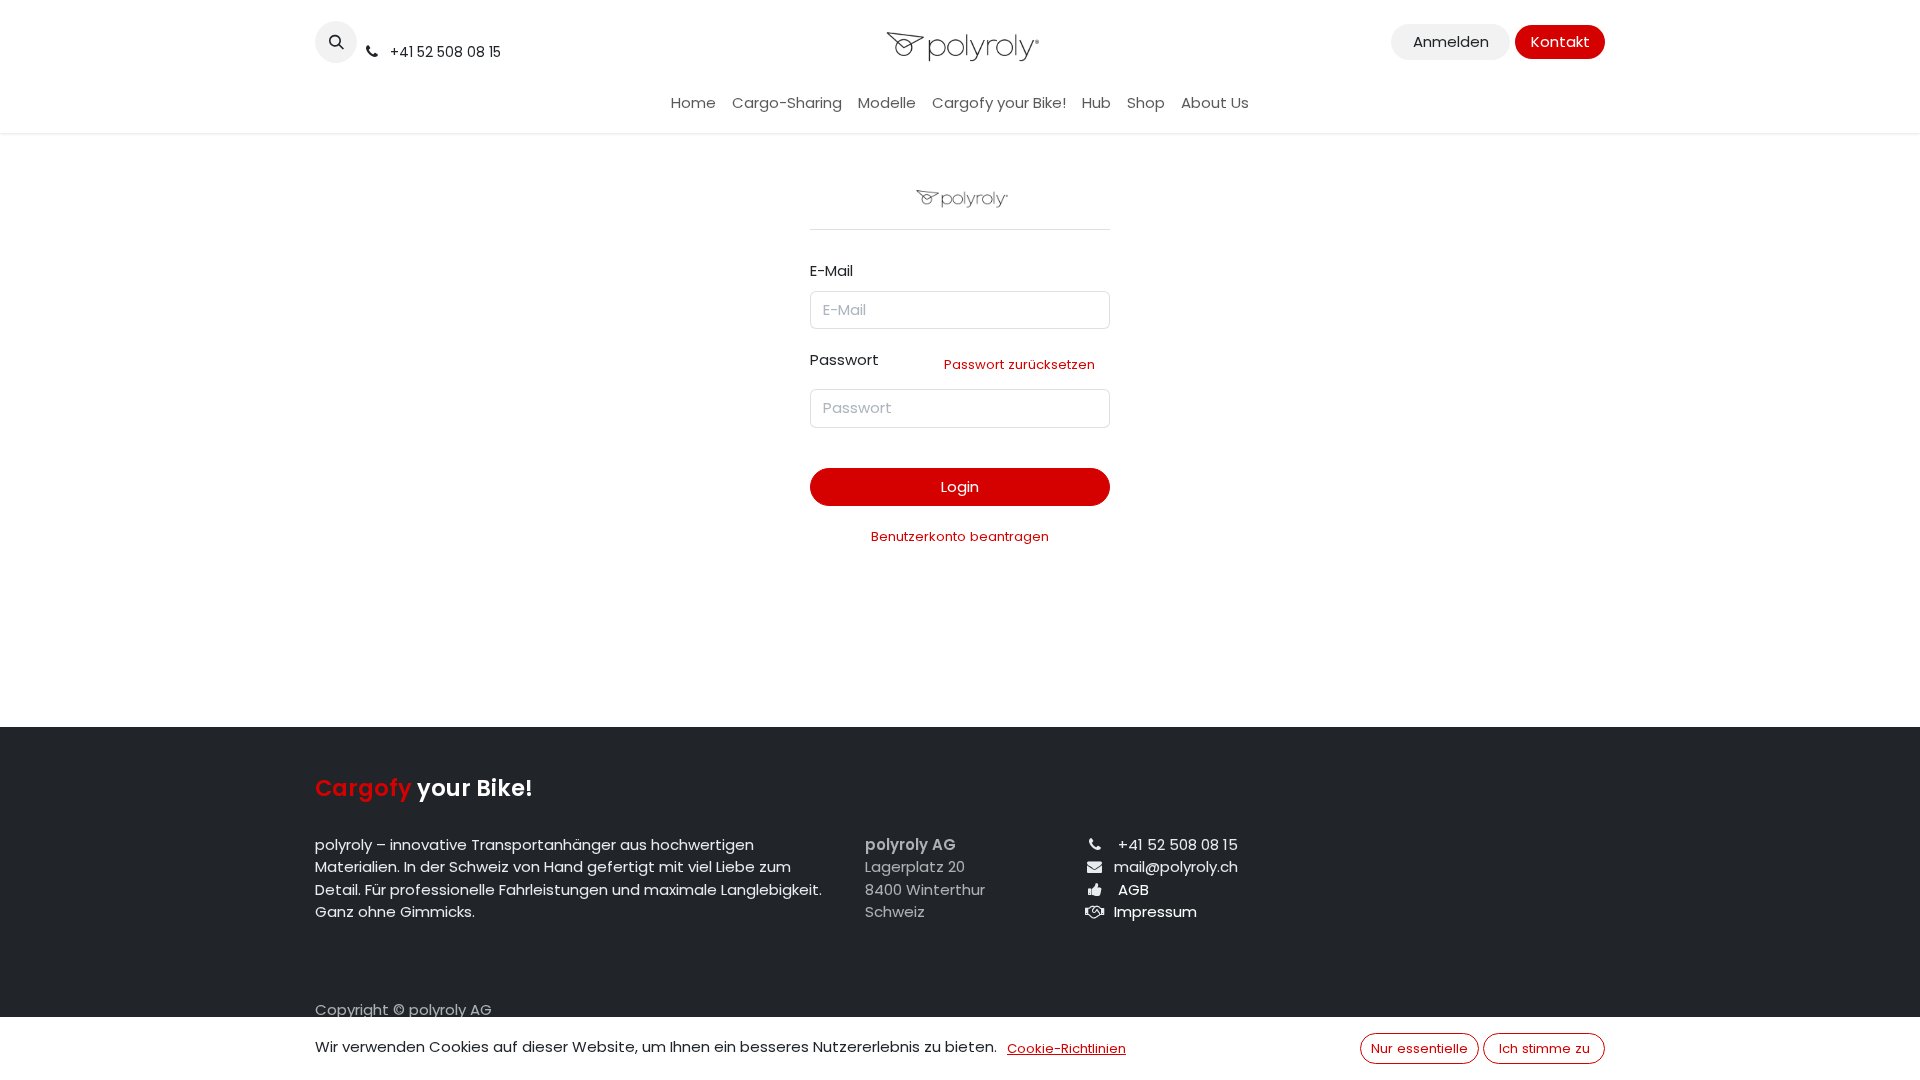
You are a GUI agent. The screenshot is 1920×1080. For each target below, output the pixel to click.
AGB (1133, 889)
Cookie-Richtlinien (1066, 1048)
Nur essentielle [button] (1419, 1048)
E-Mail (831, 270)
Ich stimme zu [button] (1544, 1048)
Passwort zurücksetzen (1019, 364)
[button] (336, 42)
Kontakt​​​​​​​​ (1560, 41)
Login (960, 486)
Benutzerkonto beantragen (960, 536)
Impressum (1155, 911)
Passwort (952, 361)
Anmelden (1451, 41)
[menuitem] (693, 103)
